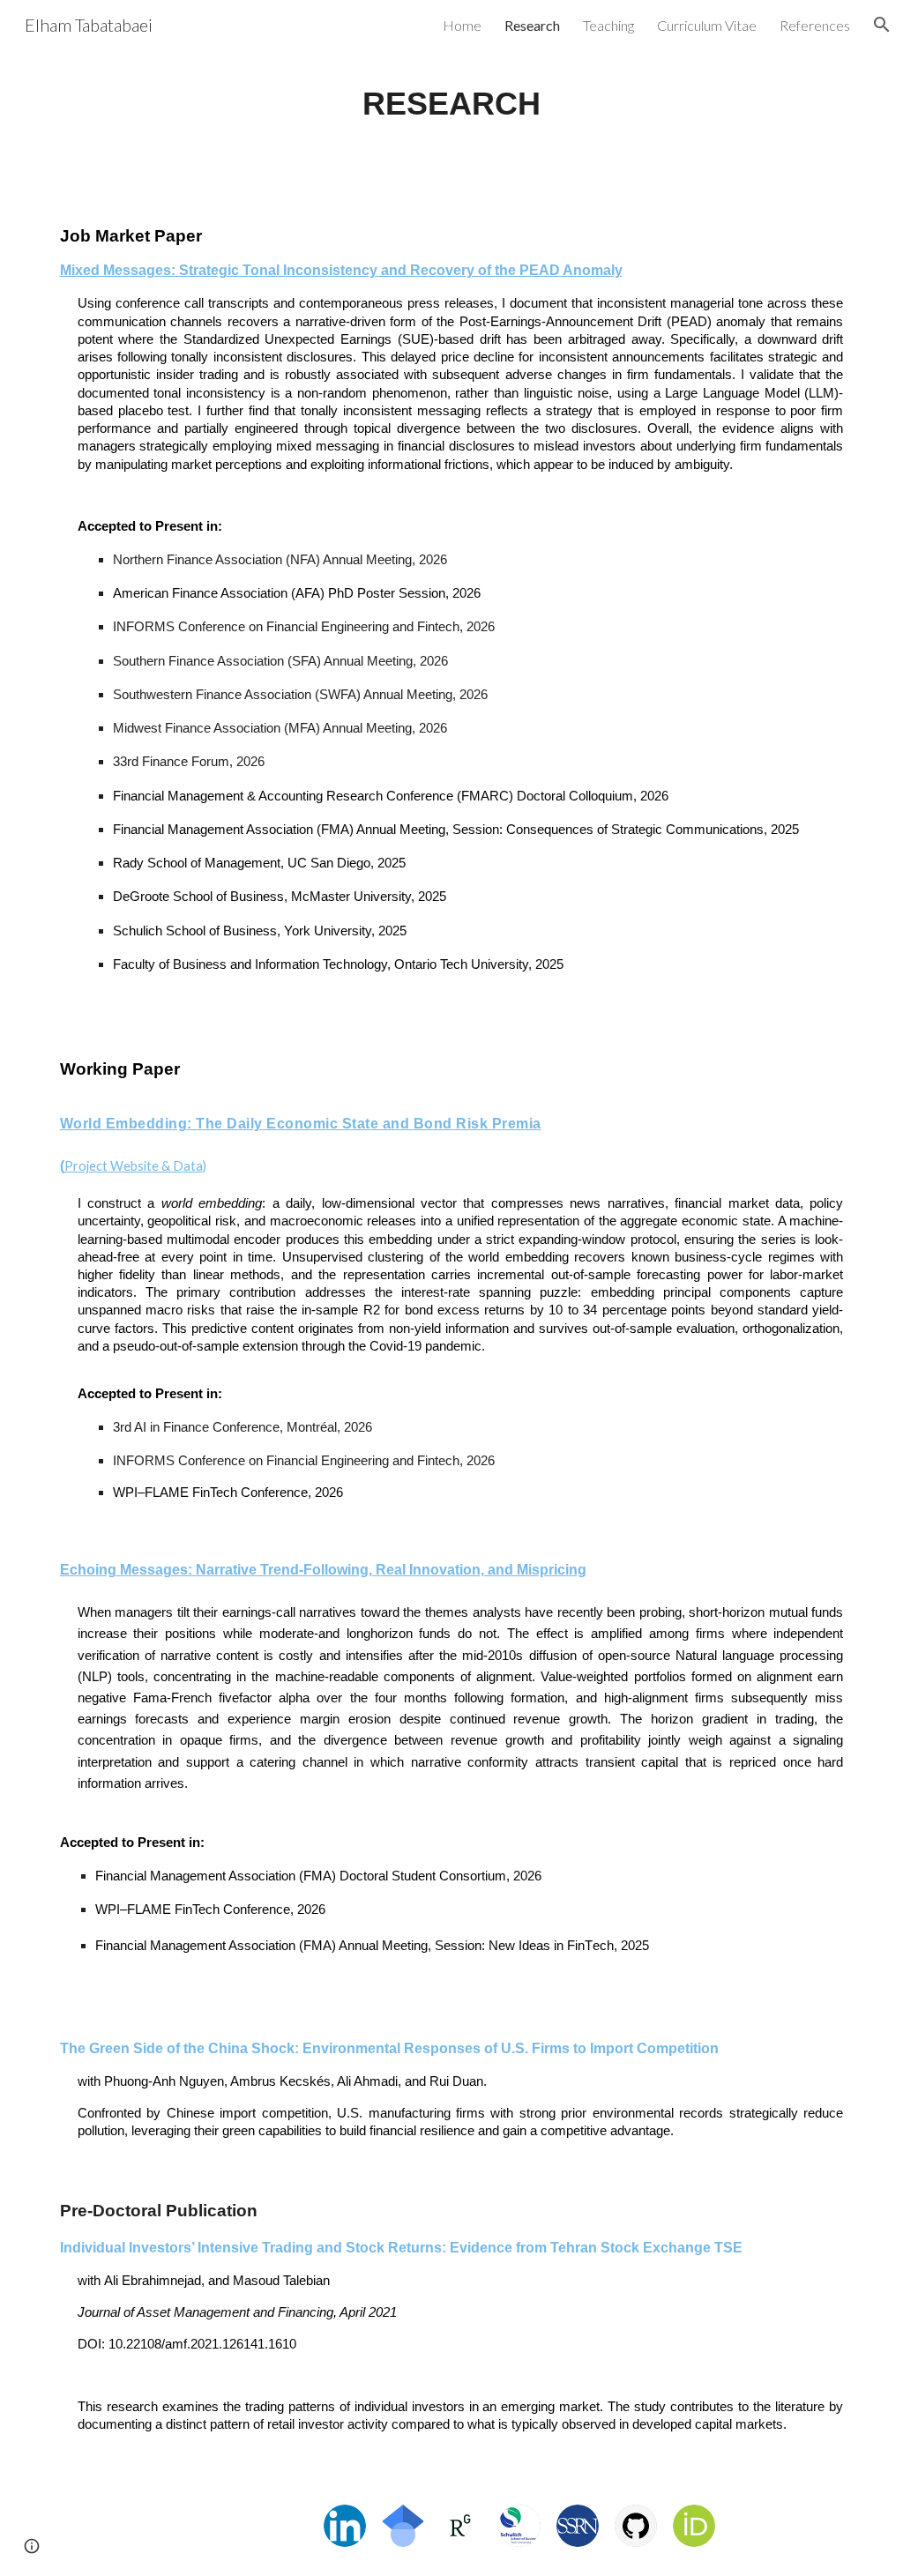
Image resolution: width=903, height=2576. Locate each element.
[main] (451, 104)
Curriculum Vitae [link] (707, 25)
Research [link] (532, 25)
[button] (882, 25)
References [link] (815, 25)
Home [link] (462, 25)
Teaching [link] (608, 25)
